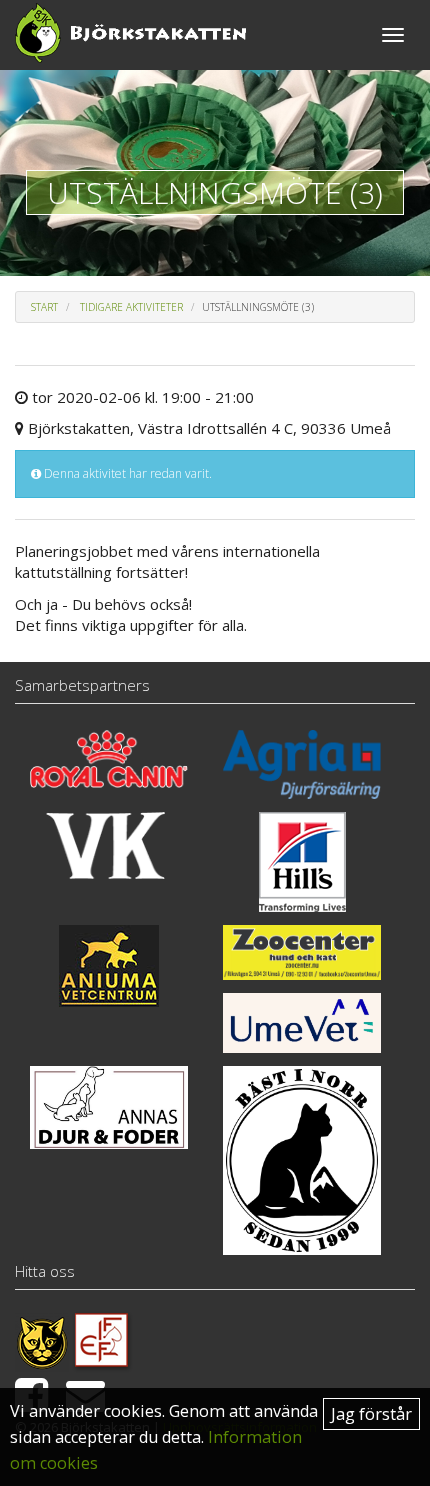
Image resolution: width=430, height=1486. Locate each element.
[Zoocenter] (302, 952)
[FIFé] (102, 1340)
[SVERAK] (42, 1340)
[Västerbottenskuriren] (109, 845)
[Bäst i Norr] (302, 1160)
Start (44, 307)
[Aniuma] (109, 966)
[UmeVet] (302, 1023)
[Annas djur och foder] (109, 1107)
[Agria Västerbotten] (302, 764)
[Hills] (302, 862)
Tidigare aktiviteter (131, 307)
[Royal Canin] (109, 759)
